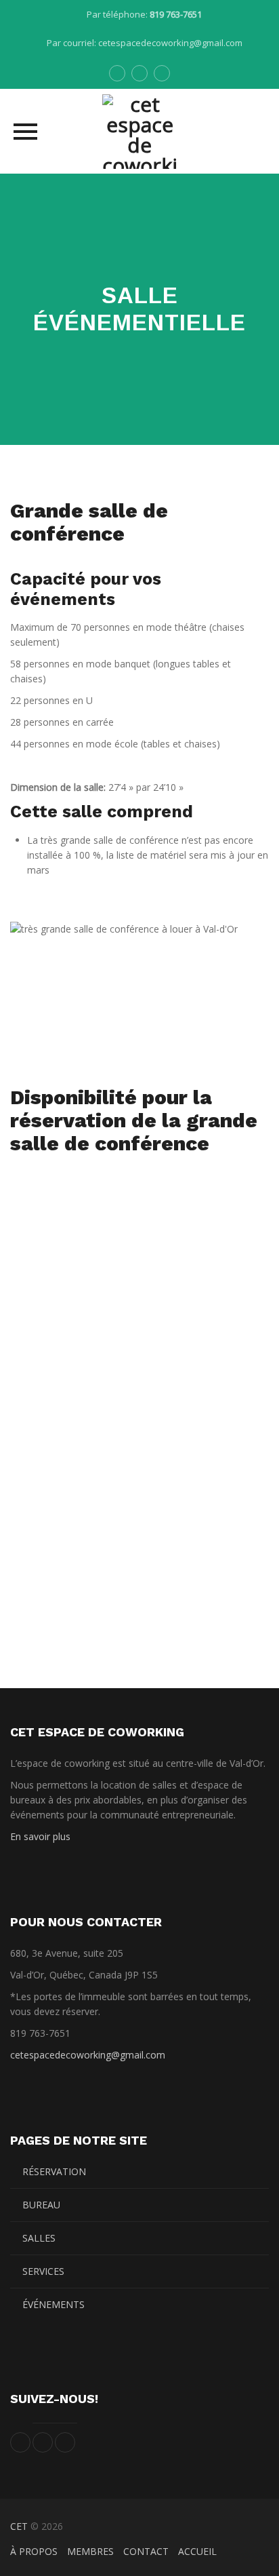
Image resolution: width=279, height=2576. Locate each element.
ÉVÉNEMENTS (53, 2304)
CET (19, 2526)
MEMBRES (90, 2551)
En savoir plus (40, 1836)
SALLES (39, 2238)
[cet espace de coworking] (139, 131)
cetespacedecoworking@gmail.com (170, 43)
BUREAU (41, 2205)
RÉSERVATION (54, 2171)
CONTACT (146, 2551)
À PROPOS (34, 2551)
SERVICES (43, 2271)
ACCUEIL (197, 2551)
